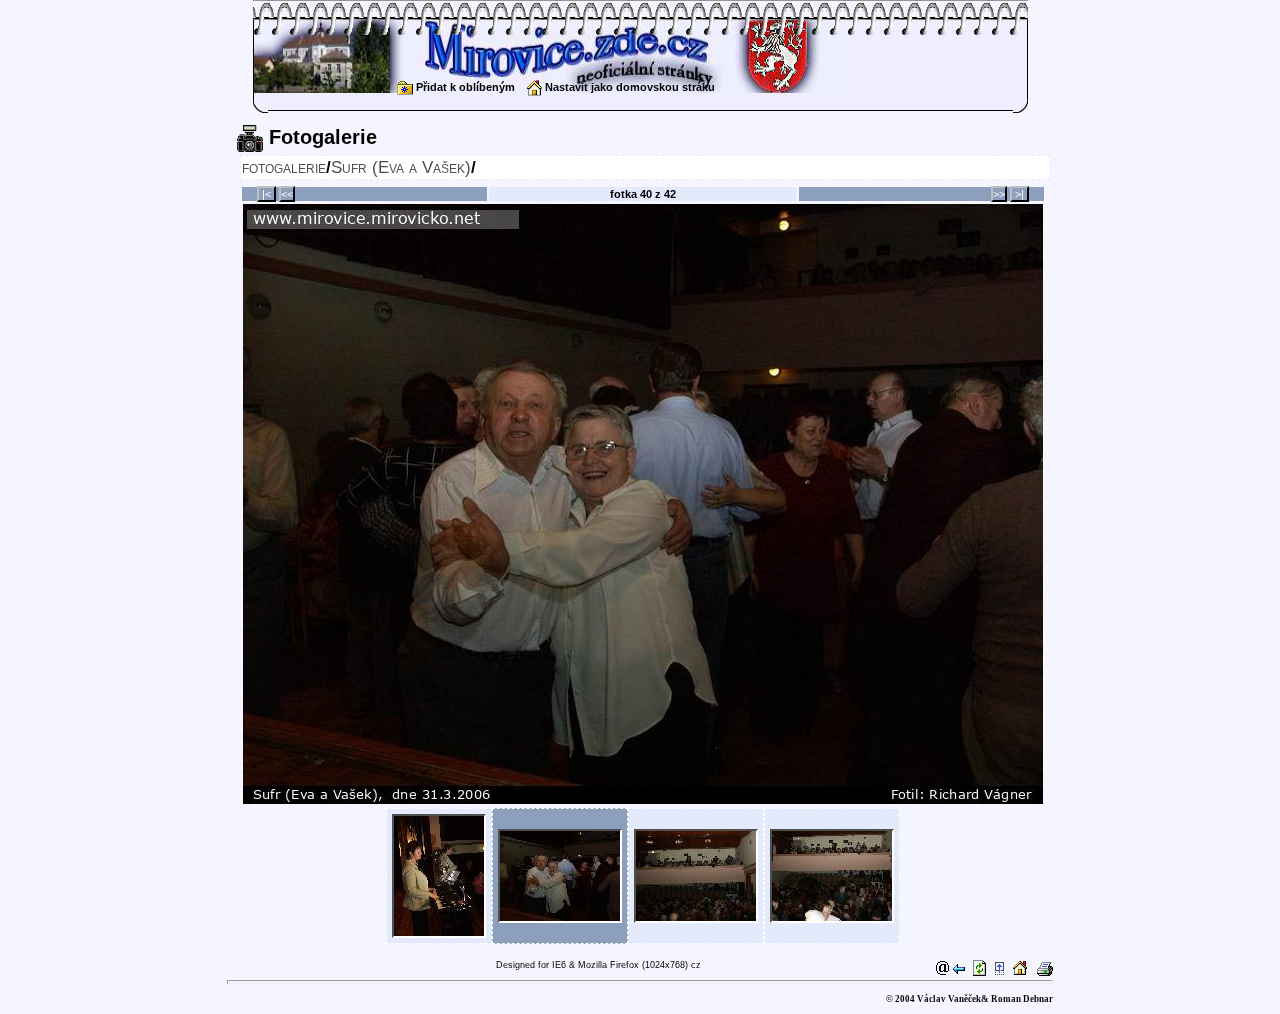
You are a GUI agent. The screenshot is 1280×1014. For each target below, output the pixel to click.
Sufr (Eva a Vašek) (401, 167)
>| (1019, 194)
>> (999, 194)
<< (287, 194)
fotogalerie (284, 167)
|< (266, 194)
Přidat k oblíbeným (464, 87)
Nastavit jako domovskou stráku (628, 87)
